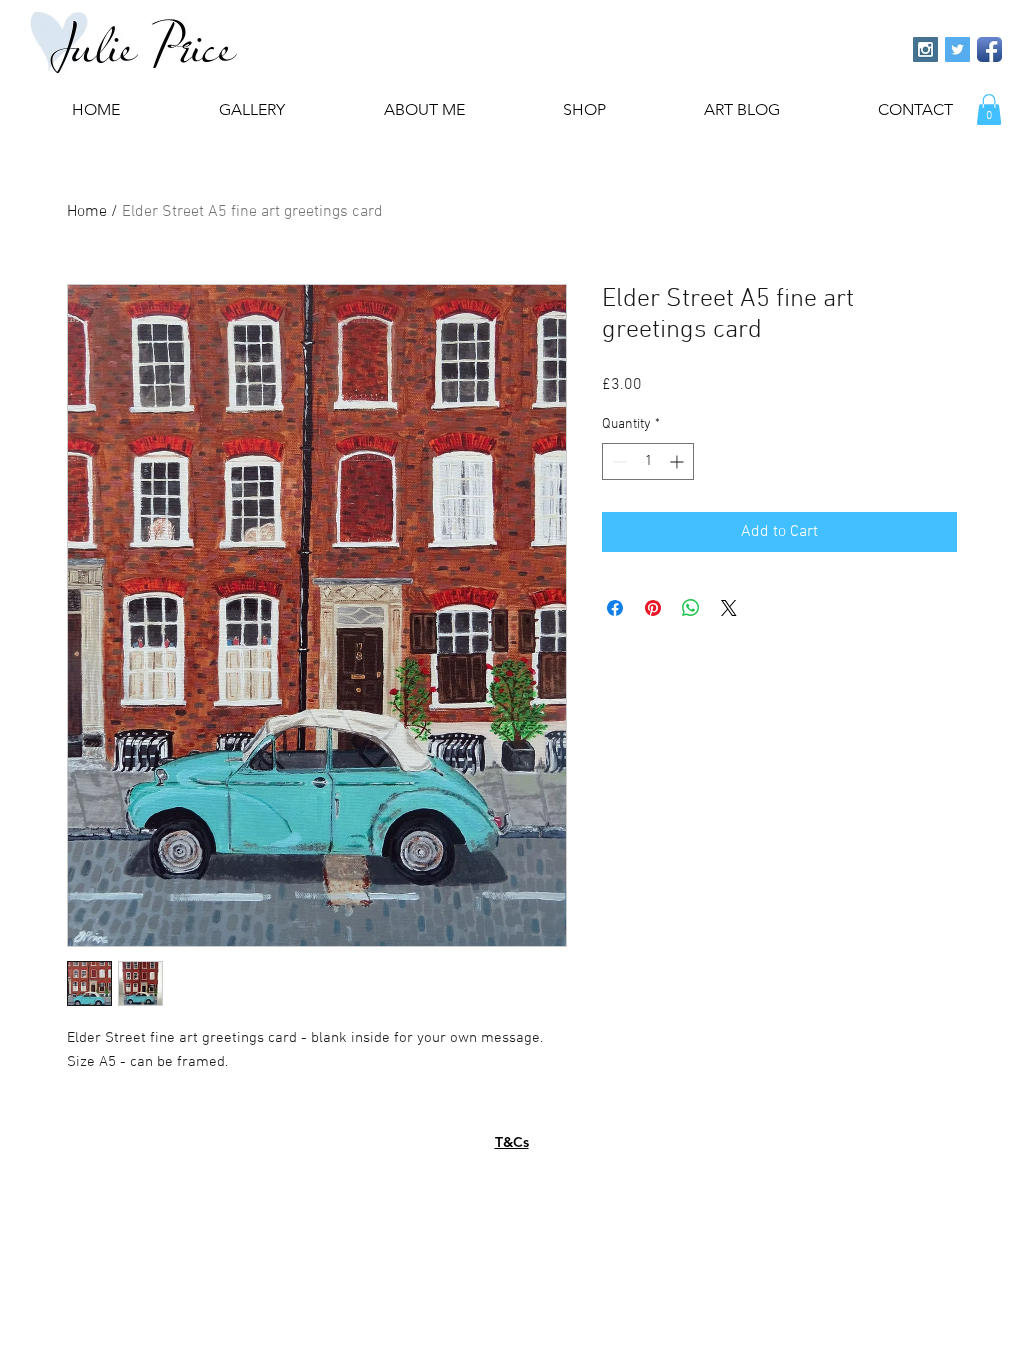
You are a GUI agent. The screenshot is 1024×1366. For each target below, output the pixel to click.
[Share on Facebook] (615, 608)
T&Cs (512, 1142)
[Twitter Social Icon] (957, 49)
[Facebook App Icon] (989, 49)
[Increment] (678, 461)
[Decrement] (617, 461)
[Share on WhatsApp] (691, 608)
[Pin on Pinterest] (653, 608)
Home (87, 212)
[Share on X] (729, 608)
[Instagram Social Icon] (925, 49)
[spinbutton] (648, 461)
